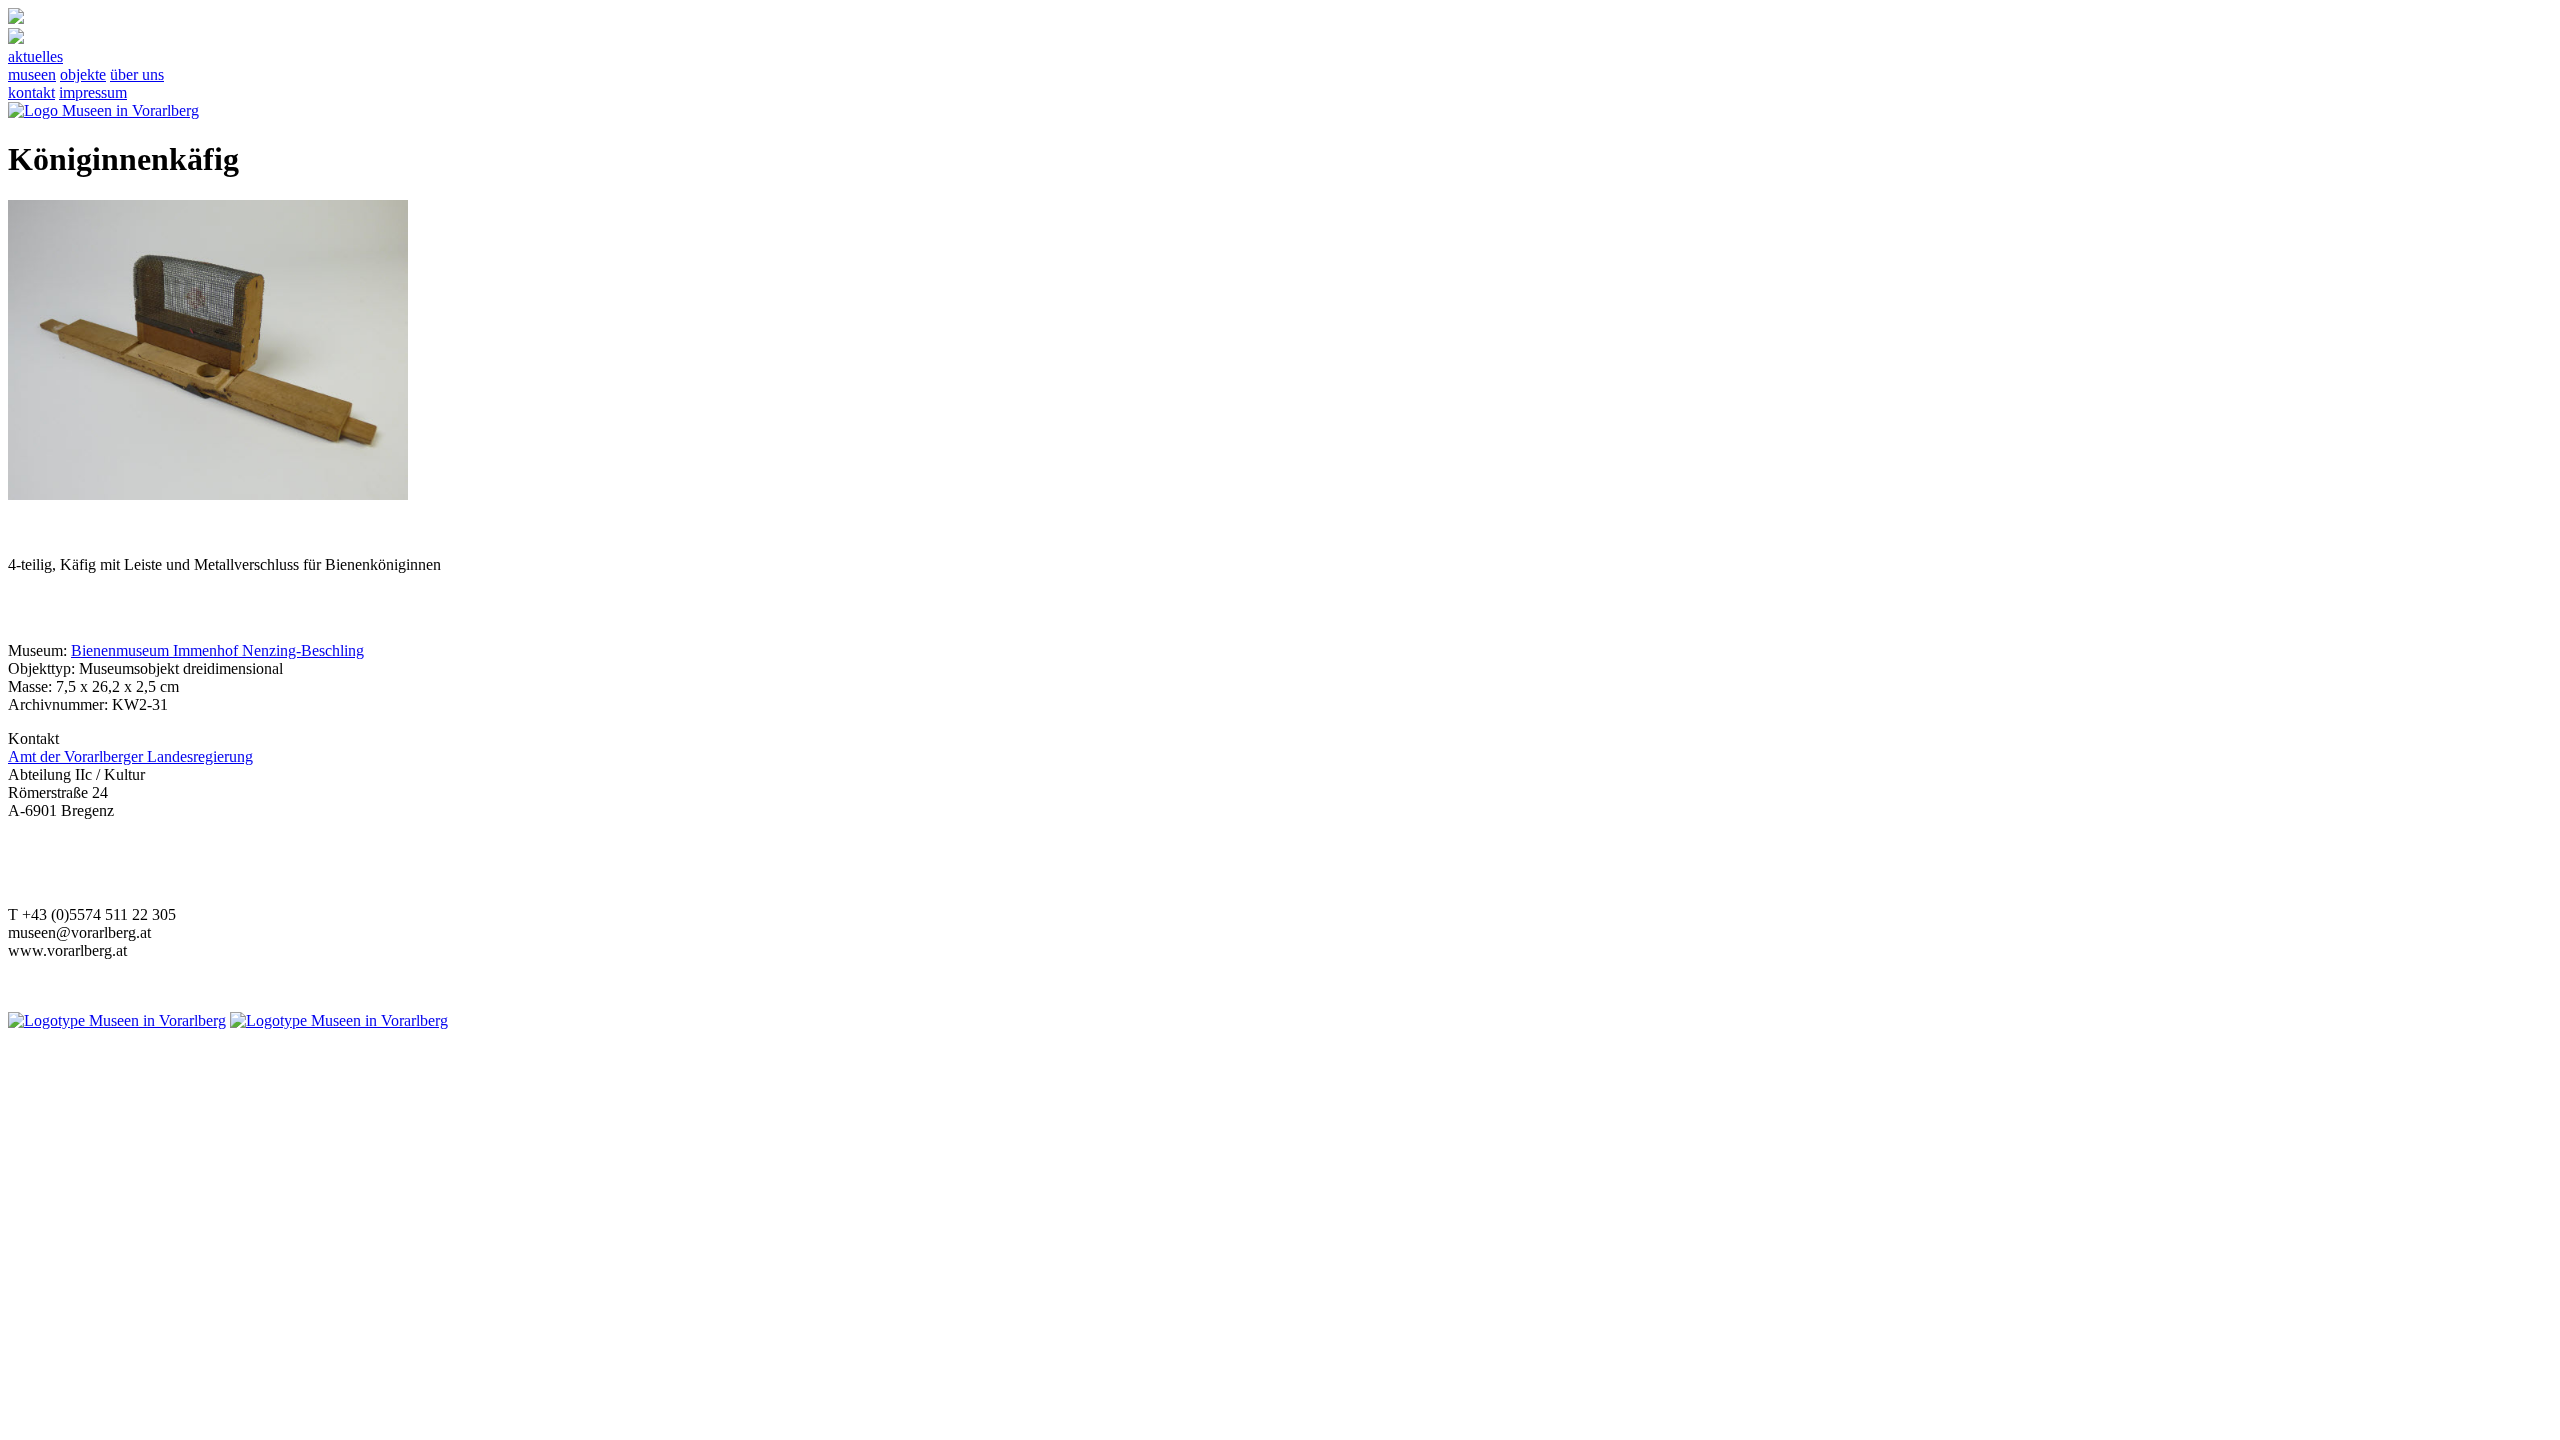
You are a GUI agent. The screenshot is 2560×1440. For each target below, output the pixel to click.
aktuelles (35, 56)
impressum (93, 92)
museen (32, 74)
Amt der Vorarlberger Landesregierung (130, 756)
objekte (83, 74)
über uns (137, 74)
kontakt (31, 92)
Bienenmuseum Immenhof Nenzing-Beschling (217, 650)
